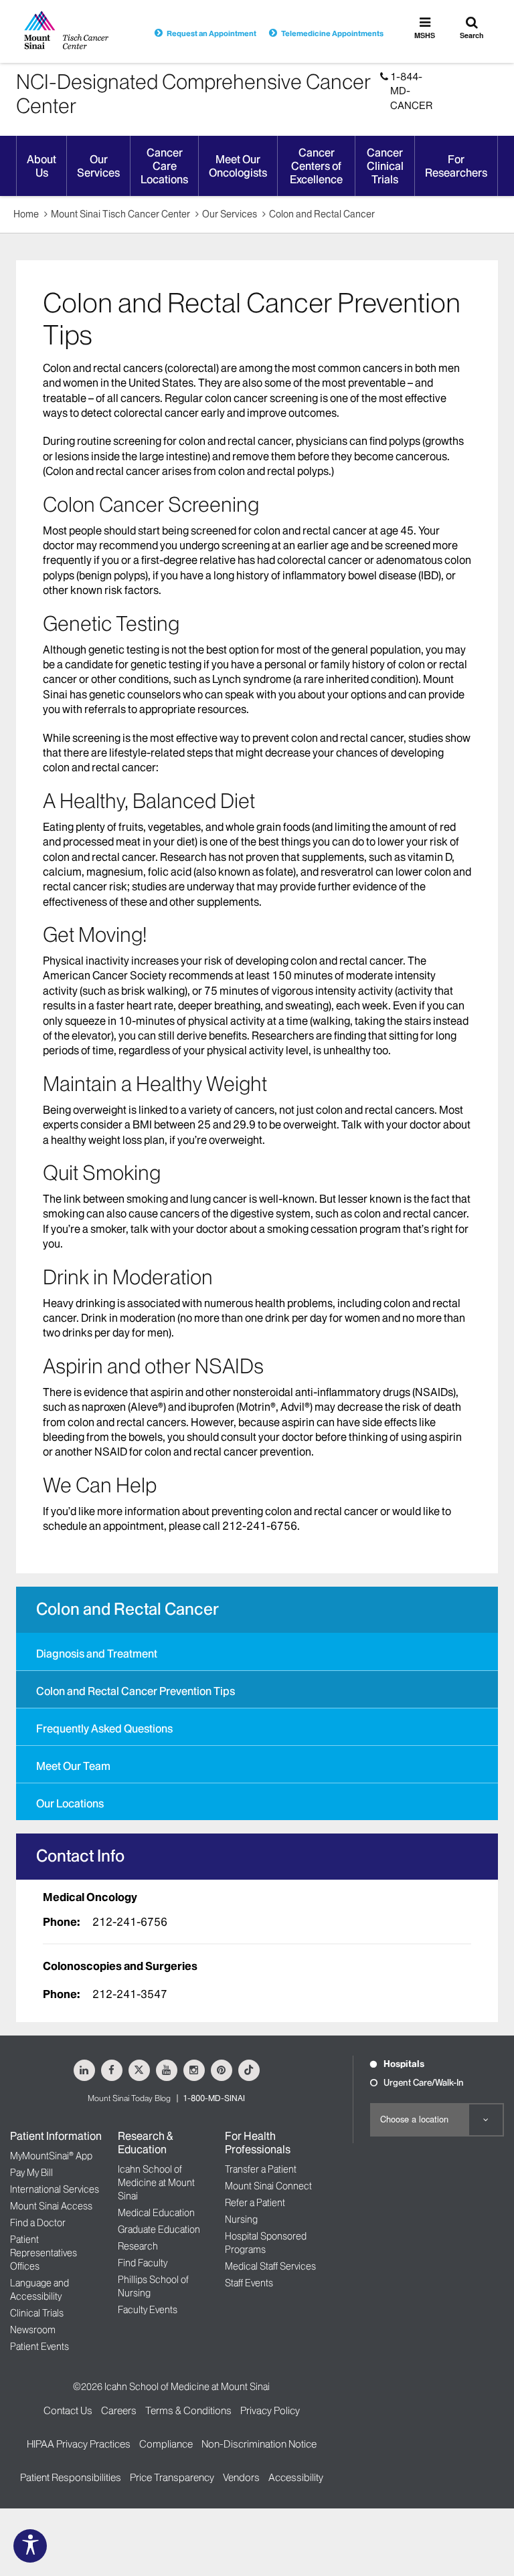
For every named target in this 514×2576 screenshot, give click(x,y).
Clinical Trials (37, 2313)
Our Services (230, 214)
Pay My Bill (31, 2173)
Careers (119, 2410)
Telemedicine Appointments (332, 33)
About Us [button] (41, 166)
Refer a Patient (255, 2203)
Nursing (241, 2219)
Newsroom (33, 2330)
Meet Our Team (73, 1766)
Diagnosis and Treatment (97, 1654)
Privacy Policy (270, 2410)
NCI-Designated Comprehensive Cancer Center (193, 94)
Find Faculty (143, 2263)
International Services (55, 2189)
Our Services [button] (98, 166)
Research (138, 2246)
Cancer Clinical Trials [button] (385, 166)
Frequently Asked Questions (104, 1728)
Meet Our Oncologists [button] (238, 166)
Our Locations (70, 1803)
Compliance (166, 2444)
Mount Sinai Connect (268, 2186)
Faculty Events (148, 2310)
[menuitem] (257, 1652)
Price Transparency (172, 2477)
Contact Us (68, 2410)
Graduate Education (159, 2230)
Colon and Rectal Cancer (322, 214)
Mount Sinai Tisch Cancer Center (120, 214)
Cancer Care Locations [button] (164, 166)
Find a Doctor (38, 2223)
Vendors (241, 2477)
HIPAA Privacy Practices (79, 2444)
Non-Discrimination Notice (259, 2444)
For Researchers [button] (456, 166)
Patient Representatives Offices (44, 2253)
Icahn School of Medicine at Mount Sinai (156, 2183)
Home (26, 214)
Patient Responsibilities (71, 2477)
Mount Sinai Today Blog (129, 2098)
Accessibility (296, 2477)
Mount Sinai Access (51, 2206)
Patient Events (39, 2347)
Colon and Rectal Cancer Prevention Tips (136, 1691)
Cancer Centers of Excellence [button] (316, 166)
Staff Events (249, 2283)
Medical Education (156, 2213)
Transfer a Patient (261, 2169)
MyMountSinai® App (51, 2156)
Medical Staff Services (270, 2266)
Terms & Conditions (188, 2410)
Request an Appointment (211, 33)
